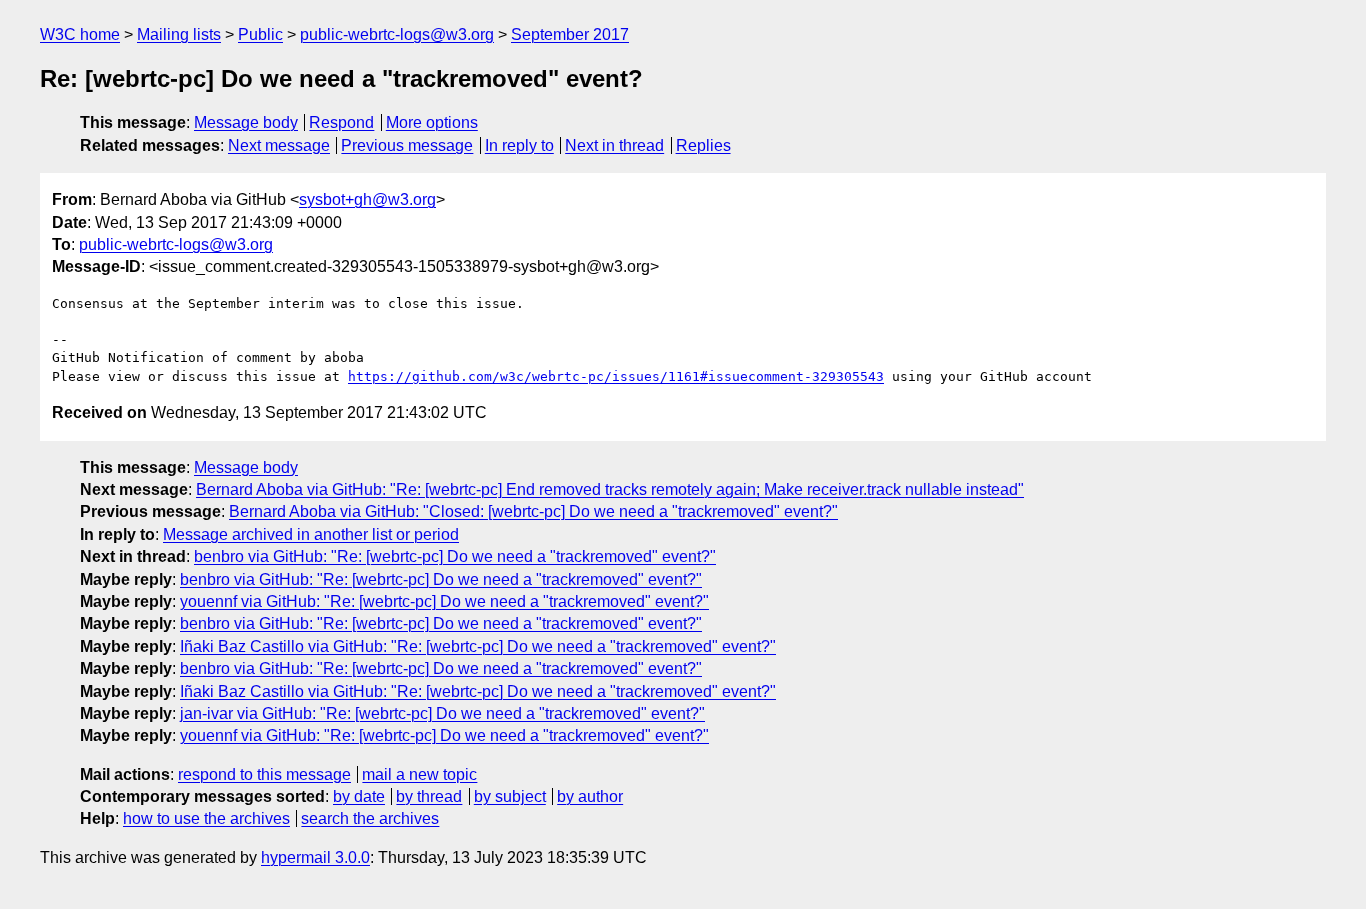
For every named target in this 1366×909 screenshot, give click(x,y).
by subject (510, 796)
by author (590, 796)
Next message (279, 145)
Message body (246, 122)
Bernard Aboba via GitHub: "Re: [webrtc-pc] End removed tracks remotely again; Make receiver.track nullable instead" (610, 489)
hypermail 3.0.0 (315, 857)
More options (432, 122)
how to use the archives (206, 818)
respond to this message (264, 774)
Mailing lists (179, 34)
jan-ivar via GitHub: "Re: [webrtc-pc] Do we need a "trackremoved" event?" (442, 713)
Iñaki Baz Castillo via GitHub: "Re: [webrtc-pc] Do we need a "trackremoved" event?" (478, 646)
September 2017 (570, 34)
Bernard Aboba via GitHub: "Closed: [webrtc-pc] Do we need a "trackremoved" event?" (533, 511)
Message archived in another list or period (311, 534)
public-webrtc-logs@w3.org (397, 34)
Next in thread (614, 145)
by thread (429, 796)
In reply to (519, 145)
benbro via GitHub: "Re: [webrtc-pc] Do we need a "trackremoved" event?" (455, 556)
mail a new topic (419, 774)
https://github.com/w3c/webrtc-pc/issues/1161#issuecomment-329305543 (616, 376)
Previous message (407, 145)
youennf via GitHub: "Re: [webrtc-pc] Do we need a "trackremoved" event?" (444, 601)
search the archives (370, 818)
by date (359, 796)
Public (260, 34)
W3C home (80, 34)
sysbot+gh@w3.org (367, 199)
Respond (341, 122)
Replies (703, 145)
